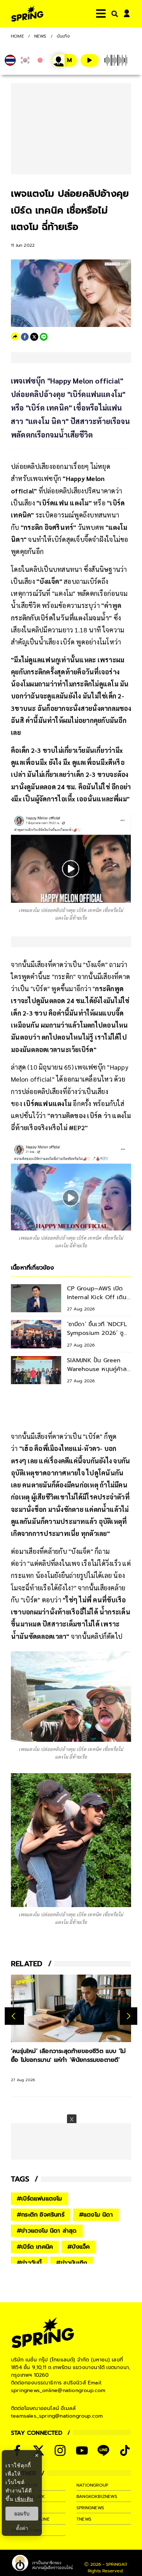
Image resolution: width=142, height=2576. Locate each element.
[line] (44, 337)
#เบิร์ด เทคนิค (35, 2247)
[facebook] (25, 337)
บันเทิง (63, 36)
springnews (90, 2508)
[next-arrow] (129, 2016)
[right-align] (113, 14)
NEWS (40, 36)
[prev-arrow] (14, 2016)
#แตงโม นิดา (96, 2215)
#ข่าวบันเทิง (72, 2263)
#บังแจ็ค (78, 2247)
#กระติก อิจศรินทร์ (41, 2215)
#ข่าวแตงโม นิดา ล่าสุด (47, 2231)
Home (17, 36)
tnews (84, 2519)
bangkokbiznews (97, 2496)
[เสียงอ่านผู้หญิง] (64, 60)
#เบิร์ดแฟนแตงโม (40, 2199)
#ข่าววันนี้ (29, 2263)
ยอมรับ (22, 2514)
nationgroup (92, 2485)
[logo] (27, 14)
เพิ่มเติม (24, 2499)
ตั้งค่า (22, 2528)
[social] (60, 2450)
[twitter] (34, 337)
